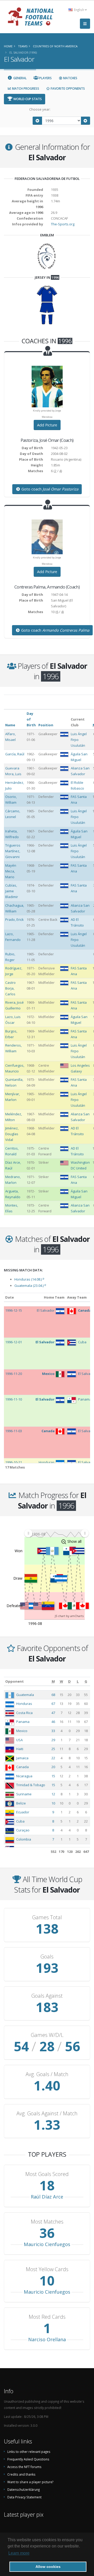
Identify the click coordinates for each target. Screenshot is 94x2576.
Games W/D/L (47, 2035)
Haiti (20, 1749)
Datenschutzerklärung (23, 2489)
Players (45, 78)
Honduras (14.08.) (29, 1279)
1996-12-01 (14, 1342)
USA (19, 1740)
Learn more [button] (19, 2553)
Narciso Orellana (47, 2339)
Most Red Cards (47, 2317)
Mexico (22, 1731)
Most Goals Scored (47, 2174)
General (20, 78)
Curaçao (23, 1830)
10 (53, 1803)
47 (53, 1713)
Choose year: (40, 109)
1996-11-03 (14, 1431)
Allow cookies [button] (48, 2567)
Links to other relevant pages (29, 2452)
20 (53, 1767)
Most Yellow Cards (47, 2269)
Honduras (24, 1704)
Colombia (24, 1839)
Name (10, 725)
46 (53, 1722)
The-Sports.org (63, 224)
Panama (23, 1722)
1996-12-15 (14, 1310)
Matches (70, 78)
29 (53, 1740)
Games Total (47, 1917)
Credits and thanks (21, 2474)
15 (53, 1776)
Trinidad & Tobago (31, 1785)
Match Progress (25, 88)
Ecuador (23, 1812)
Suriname (24, 1794)
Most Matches (47, 2222)
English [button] (79, 10)
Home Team (54, 1297)
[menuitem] (56, 1533)
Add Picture (47, 425)
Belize (21, 1803)
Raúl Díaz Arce (47, 2197)
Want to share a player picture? (30, 2482)
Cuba (20, 1821)
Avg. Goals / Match (47, 2074)
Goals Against (47, 1996)
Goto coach (49, 489)
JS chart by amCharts (69, 1616)
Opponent (14, 1681)
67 (53, 1704)
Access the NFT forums (24, 2467)
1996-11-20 (14, 1374)
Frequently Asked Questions (28, 2459)
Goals (47, 1957)
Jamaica (22, 1758)
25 (53, 1749)
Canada (22, 1767)
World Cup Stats (27, 99)
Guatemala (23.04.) (30, 1286)
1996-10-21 (14, 1462)
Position (46, 725)
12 (53, 1794)
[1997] (86, 121)
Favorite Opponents (67, 88)
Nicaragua (24, 1776)
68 (53, 1695)
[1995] (37, 121)
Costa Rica (24, 1713)
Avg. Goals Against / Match (47, 2114)
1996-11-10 (14, 1399)
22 (53, 1758)
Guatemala (25, 1695)
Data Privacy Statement (24, 2497)
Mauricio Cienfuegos (47, 2244)
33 (53, 1731)
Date (10, 1297)
